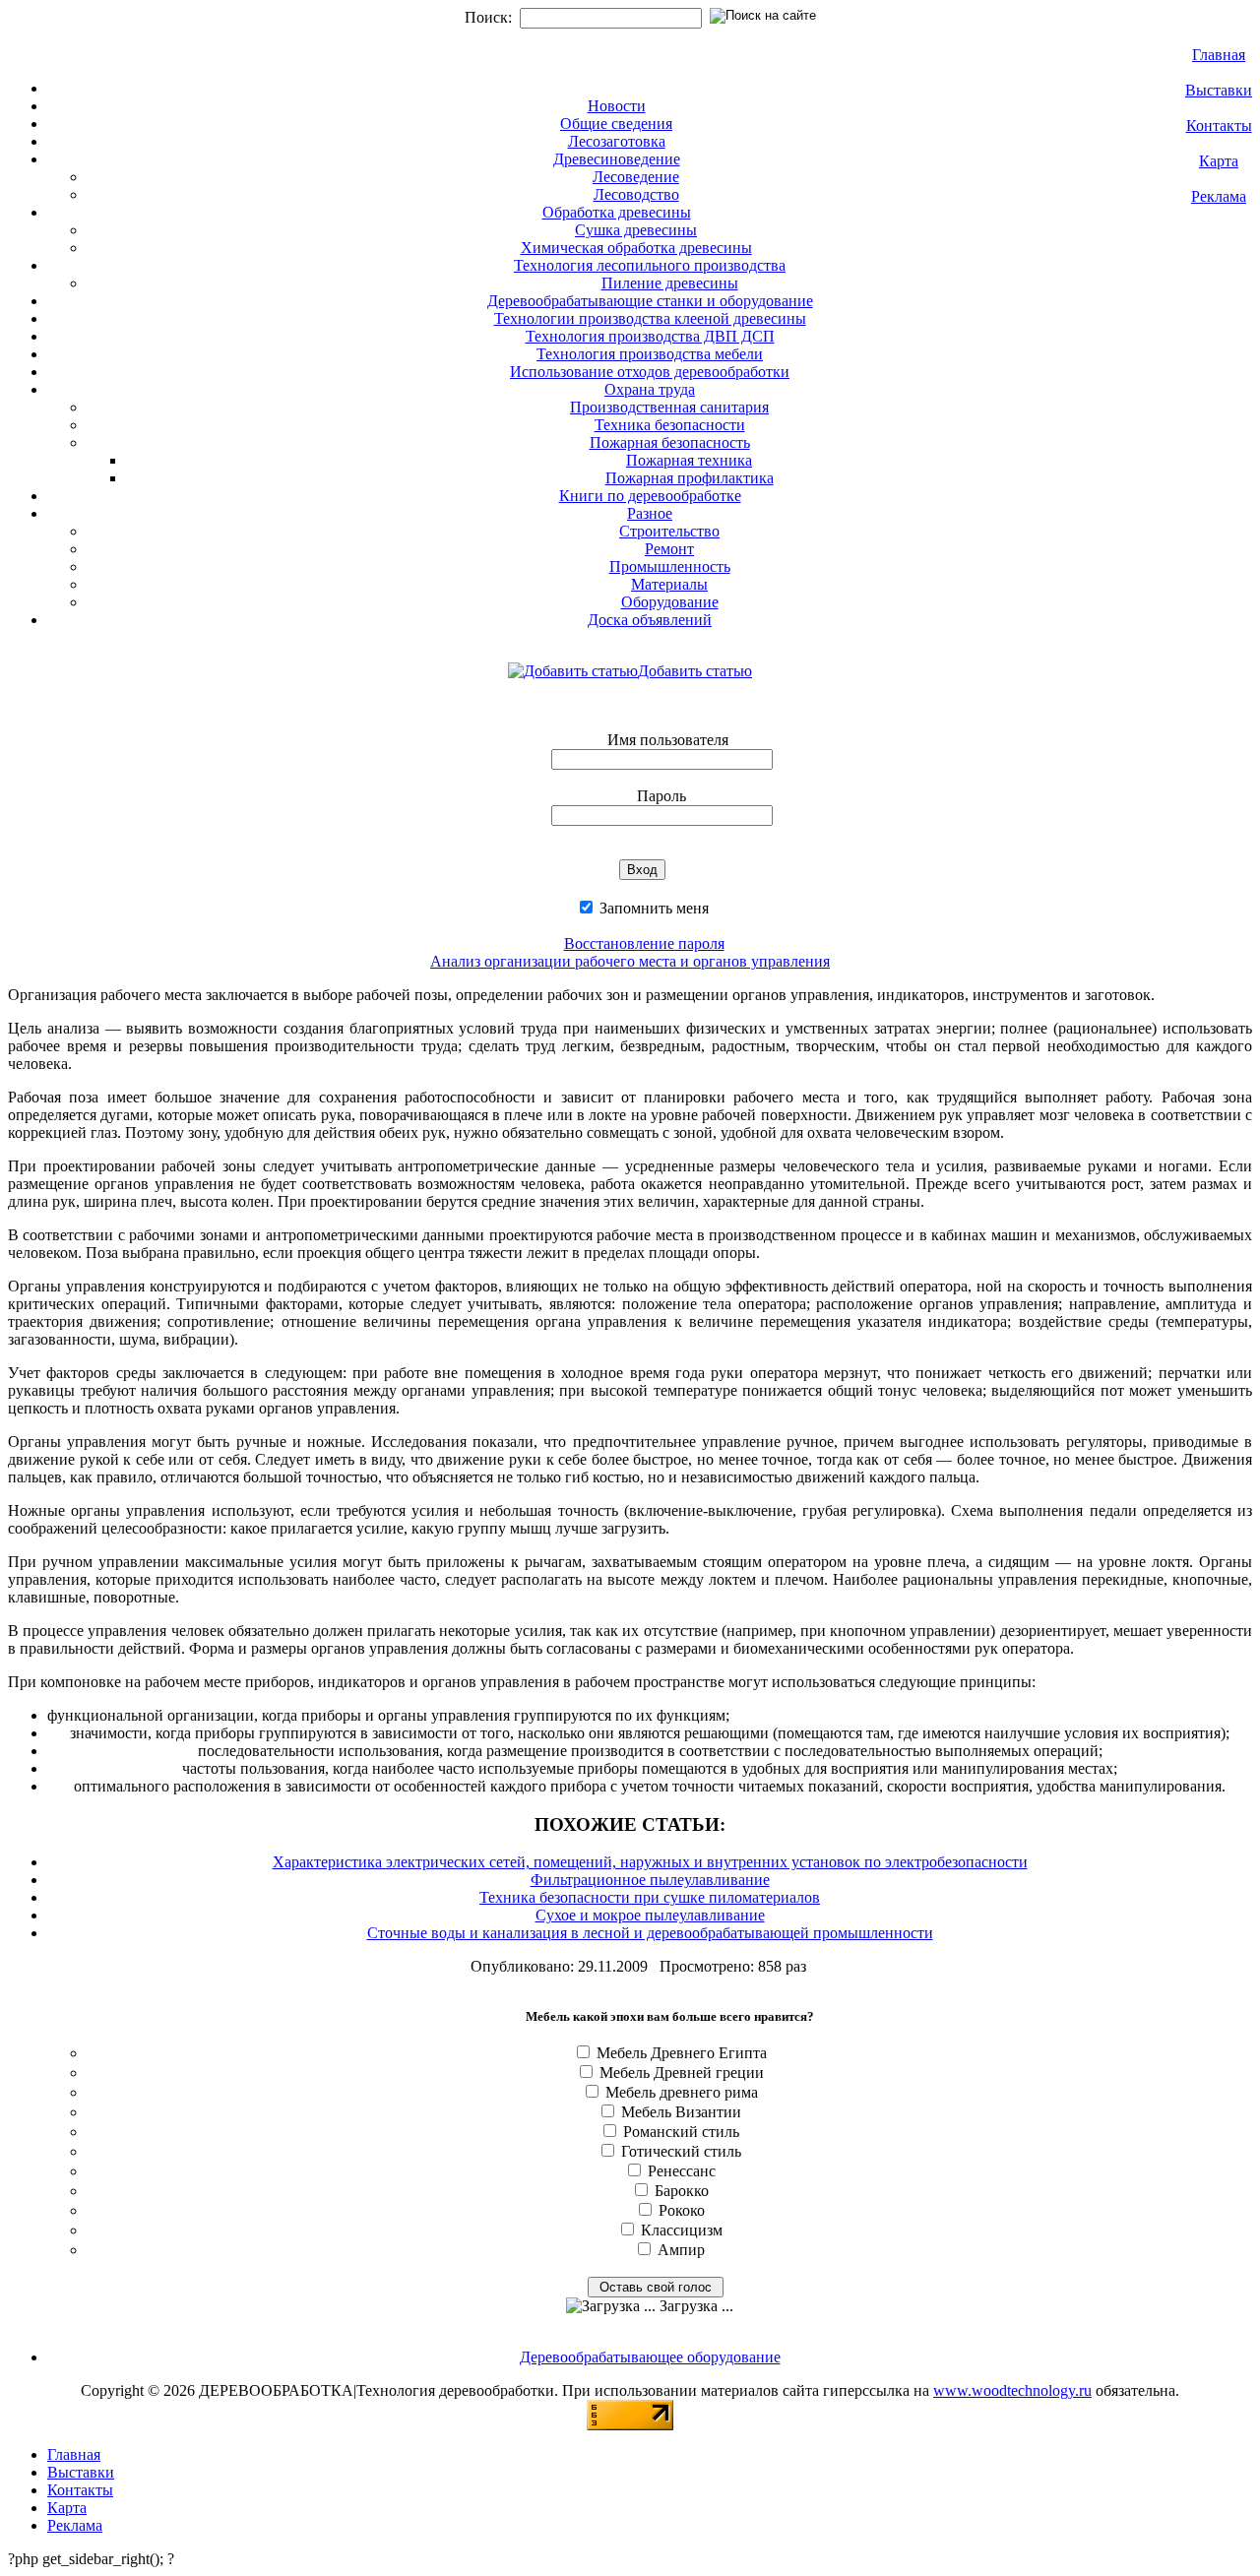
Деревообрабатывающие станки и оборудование (650, 301)
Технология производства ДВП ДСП (650, 336)
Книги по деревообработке (650, 496)
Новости (617, 106)
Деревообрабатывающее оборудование (650, 2357)
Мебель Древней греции (682, 2073)
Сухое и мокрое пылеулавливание (650, 1915)
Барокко (682, 2191)
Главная (1219, 55)
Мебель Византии (681, 2112)
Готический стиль (681, 2151)
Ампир (681, 2250)
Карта (1219, 161)
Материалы (669, 584)
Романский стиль (681, 2132)
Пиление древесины (670, 283)
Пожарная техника (689, 460)
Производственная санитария (669, 407)
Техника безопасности (670, 425)
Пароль (661, 796)
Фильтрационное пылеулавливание (650, 1880)
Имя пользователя (668, 740)
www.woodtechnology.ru (1012, 2390)
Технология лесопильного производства (650, 265)
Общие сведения (616, 124)
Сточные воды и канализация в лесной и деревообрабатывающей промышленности (650, 1933)
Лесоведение (636, 177)
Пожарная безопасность (670, 442)
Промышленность (670, 566)
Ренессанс (682, 2171)
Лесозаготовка (617, 141)
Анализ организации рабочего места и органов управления (630, 961)
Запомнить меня (652, 908)
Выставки (1219, 90)
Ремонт (669, 549)
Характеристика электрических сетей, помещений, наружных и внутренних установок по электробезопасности (650, 1862)
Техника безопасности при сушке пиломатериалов (650, 1897)
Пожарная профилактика (690, 478)
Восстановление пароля (644, 943)
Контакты (1219, 126)
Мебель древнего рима (682, 2092)
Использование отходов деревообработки (650, 372)
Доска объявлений (650, 620)
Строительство (669, 531)
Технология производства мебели (650, 354)
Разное (650, 513)
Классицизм (682, 2230)
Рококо (682, 2210)
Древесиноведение (617, 159)
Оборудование (670, 602)
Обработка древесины (617, 212)
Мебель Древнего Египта (682, 2053)
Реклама (1219, 196)
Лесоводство (636, 194)
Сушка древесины (636, 230)
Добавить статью (695, 671)
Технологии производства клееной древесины (650, 318)
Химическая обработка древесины (636, 248)
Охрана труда (650, 389)
